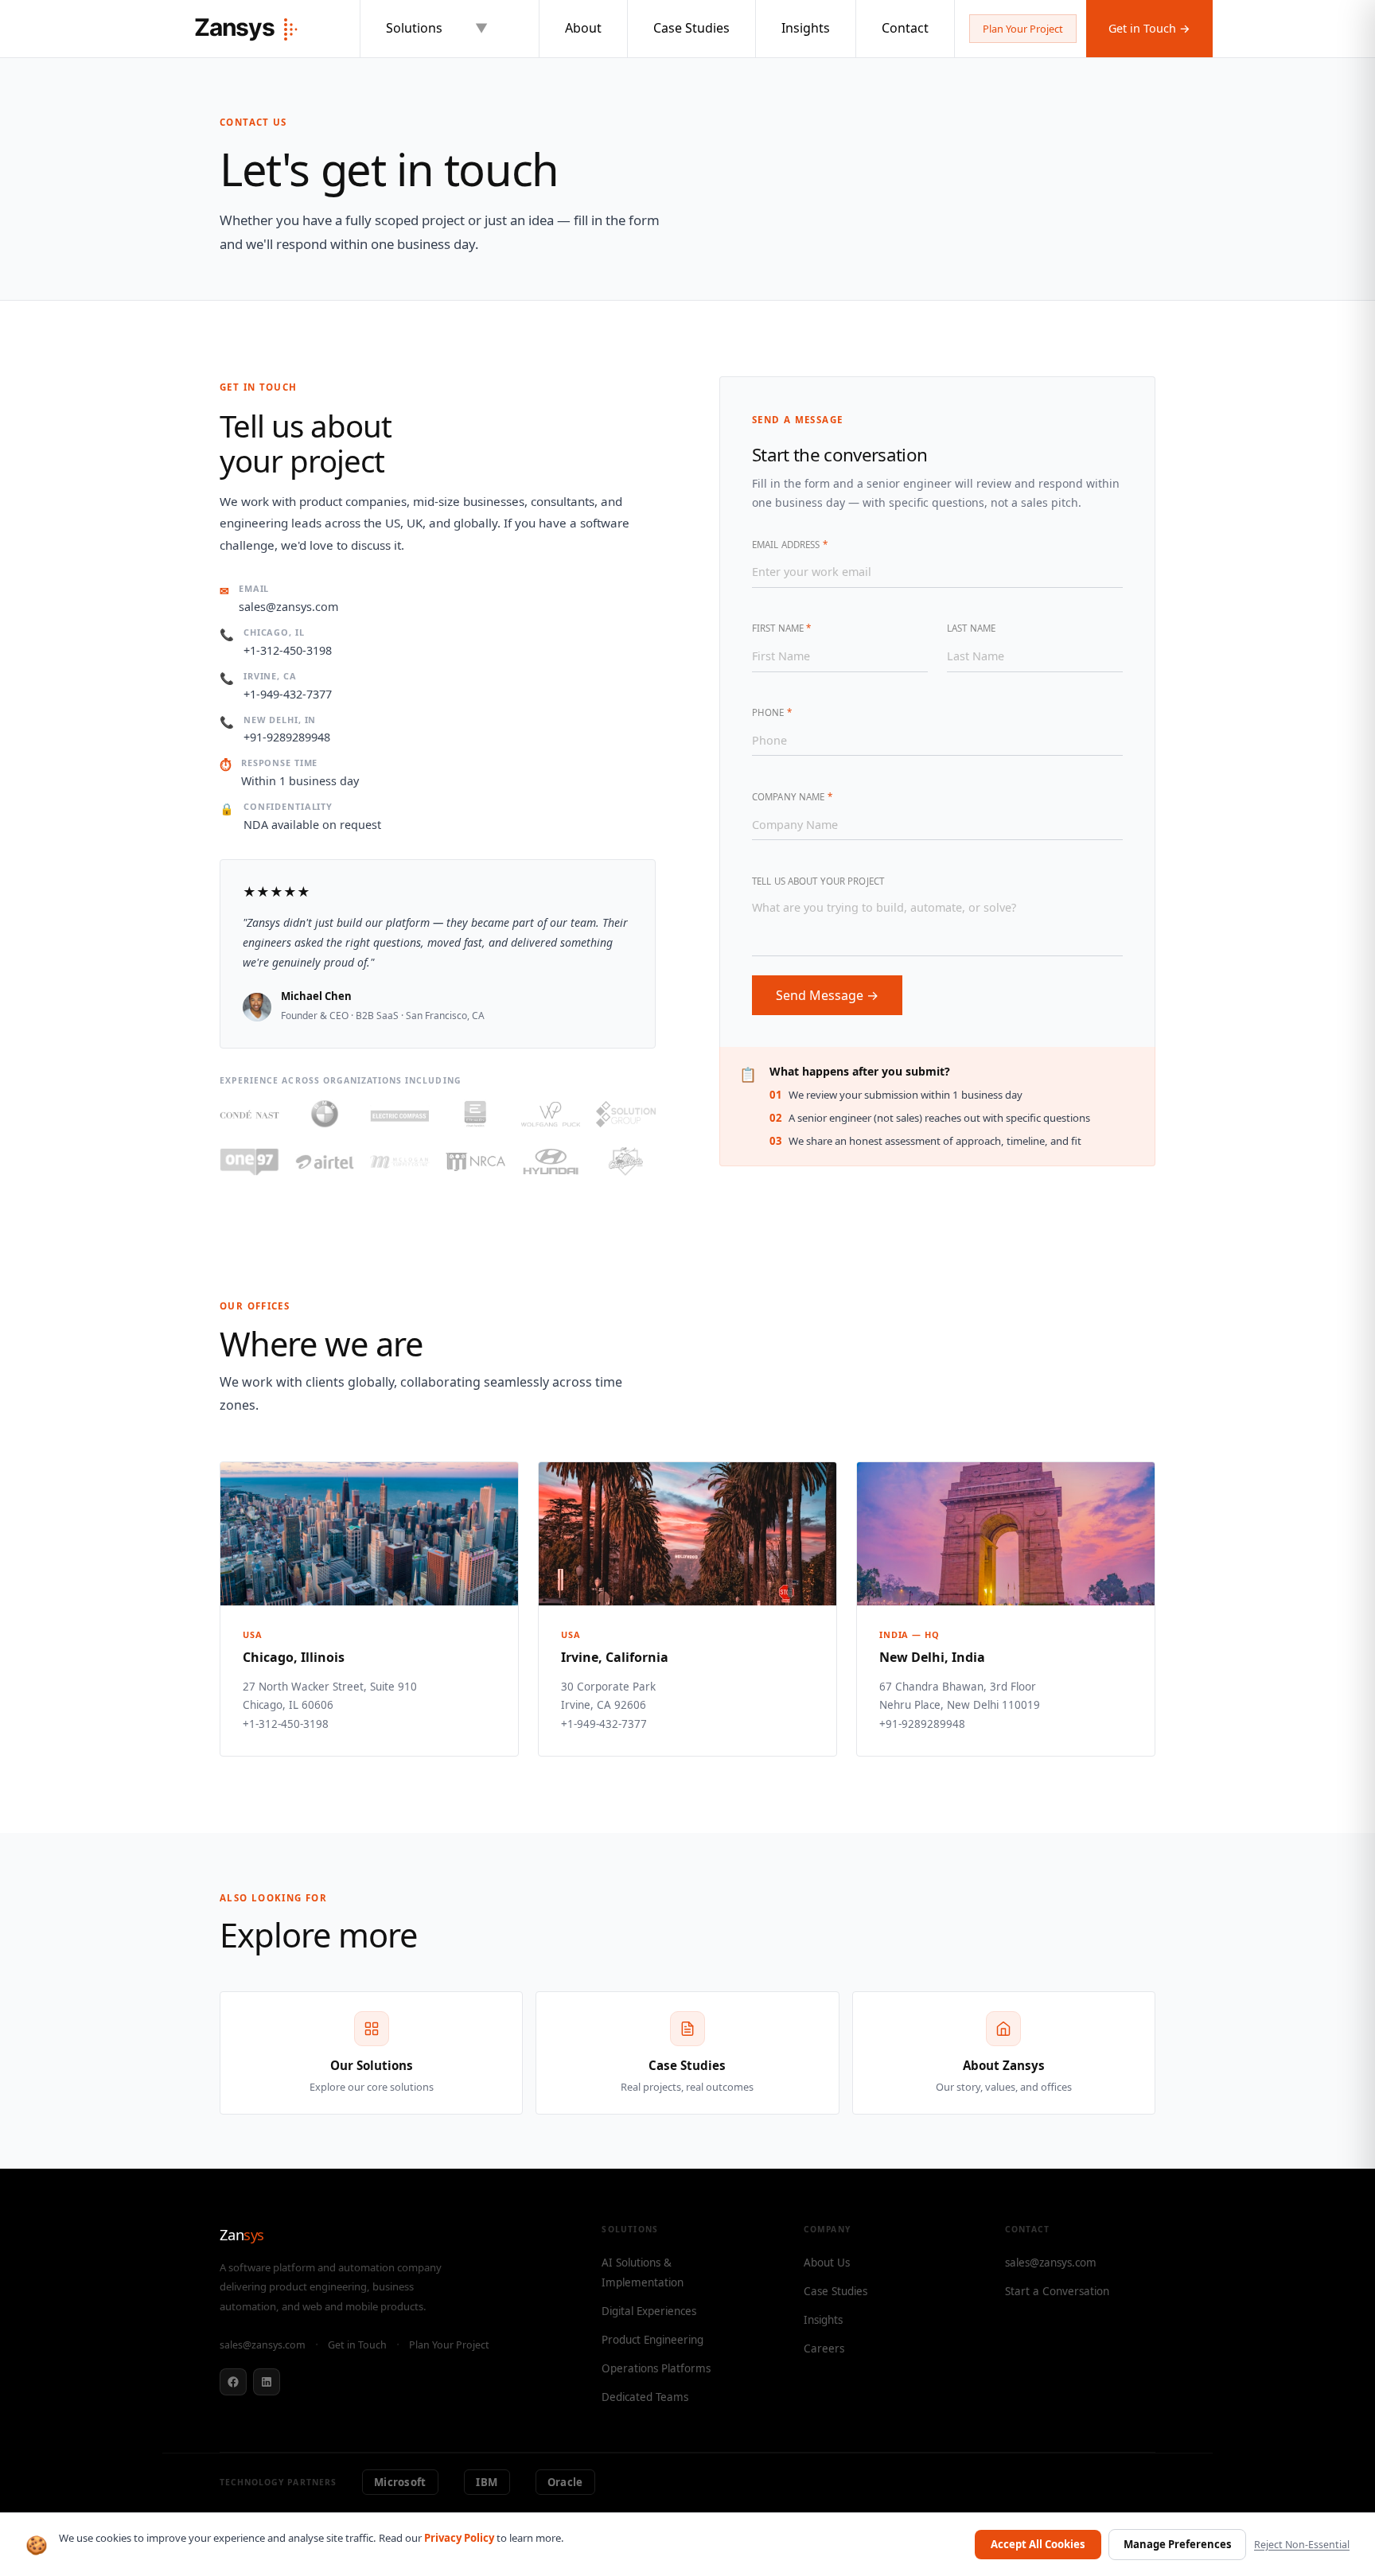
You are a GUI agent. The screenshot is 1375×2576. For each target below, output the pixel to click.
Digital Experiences (649, 2311)
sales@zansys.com (288, 607)
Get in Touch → (1149, 28)
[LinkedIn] (267, 2382)
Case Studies (691, 28)
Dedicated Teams (645, 2397)
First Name (781, 628)
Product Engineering (652, 2340)
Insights (806, 28)
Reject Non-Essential (1302, 2545)
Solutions (437, 28)
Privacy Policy (459, 2538)
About (583, 28)
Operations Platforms (656, 2368)
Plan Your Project (1023, 29)
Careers (824, 2348)
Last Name (971, 628)
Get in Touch (357, 2345)
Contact (905, 28)
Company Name (792, 797)
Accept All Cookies (1038, 2544)
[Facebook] (233, 2382)
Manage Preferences (1178, 2544)
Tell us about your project (818, 881)
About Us (827, 2263)
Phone (772, 712)
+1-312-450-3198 (288, 650)
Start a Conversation (1057, 2291)
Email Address (790, 545)
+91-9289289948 (287, 737)
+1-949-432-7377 (288, 694)
